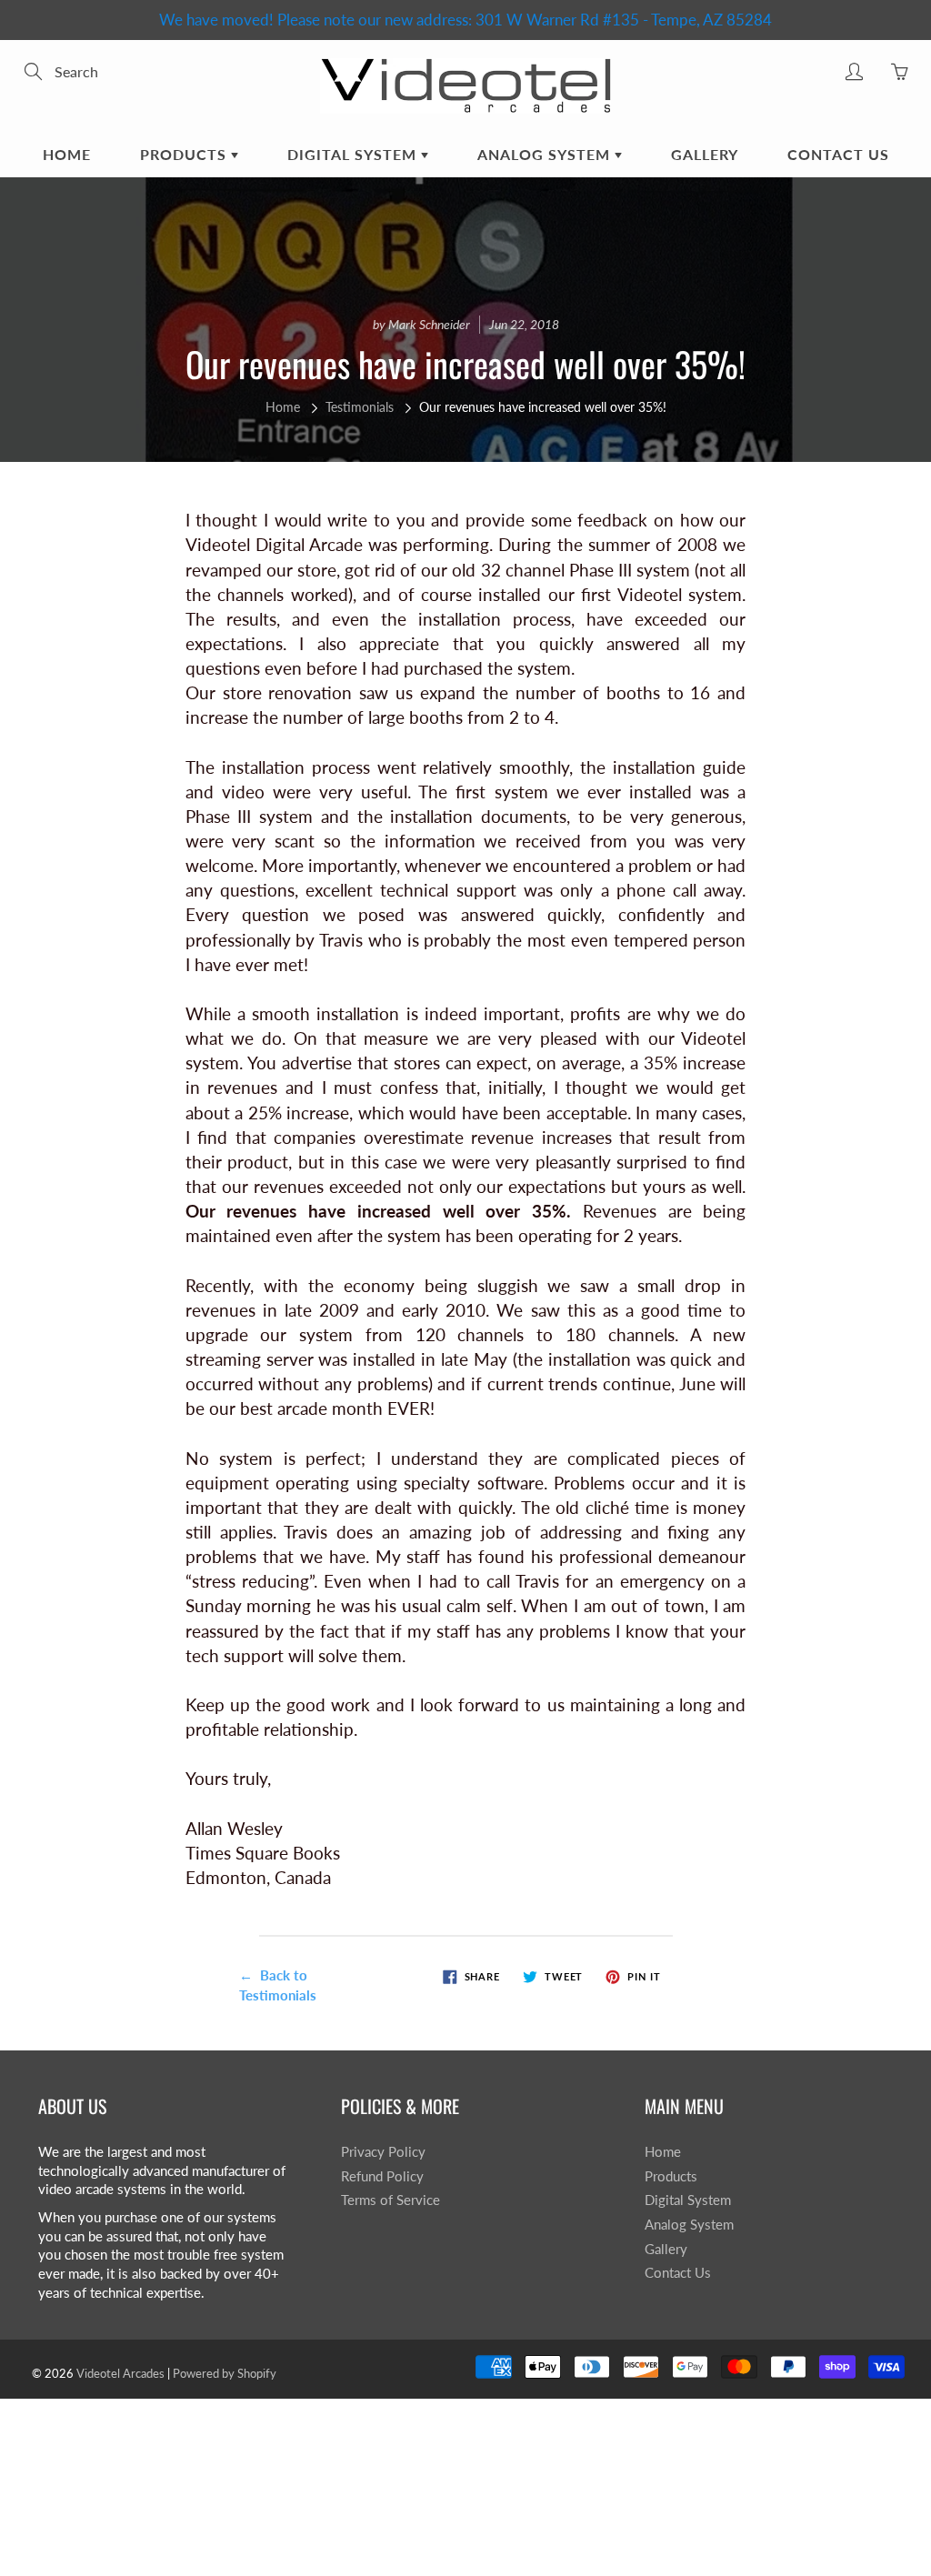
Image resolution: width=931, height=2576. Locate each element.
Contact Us (838, 154)
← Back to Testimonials (278, 1985)
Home (67, 154)
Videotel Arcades (120, 2373)
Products (185, 154)
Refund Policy (382, 2176)
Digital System (354, 154)
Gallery (705, 154)
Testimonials (360, 407)
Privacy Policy (383, 2152)
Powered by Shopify (225, 2373)
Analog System (546, 154)
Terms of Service (390, 2200)
